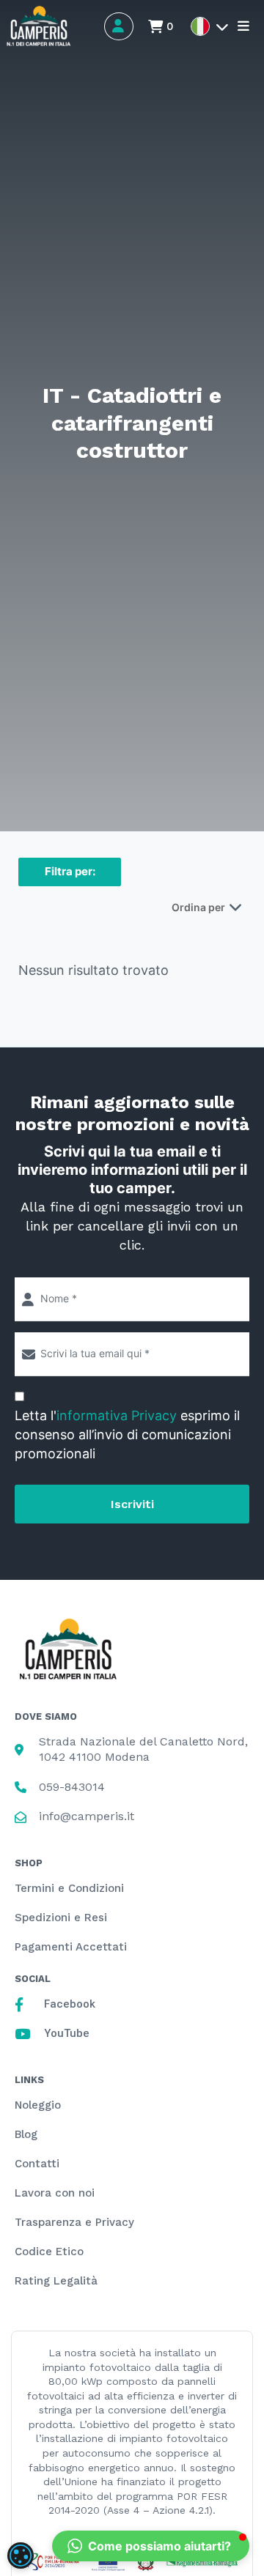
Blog (26, 2134)
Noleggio (38, 2105)
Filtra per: (70, 871)
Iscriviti (132, 1504)
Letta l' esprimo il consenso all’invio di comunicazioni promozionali (127, 1434)
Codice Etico (49, 2252)
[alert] (21, 2555)
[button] (151, 2546)
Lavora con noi (55, 2193)
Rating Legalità (56, 2281)
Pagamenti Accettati (71, 1947)
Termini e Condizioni (69, 1888)
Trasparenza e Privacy (74, 2222)
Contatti (37, 2164)
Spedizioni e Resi (61, 1918)
